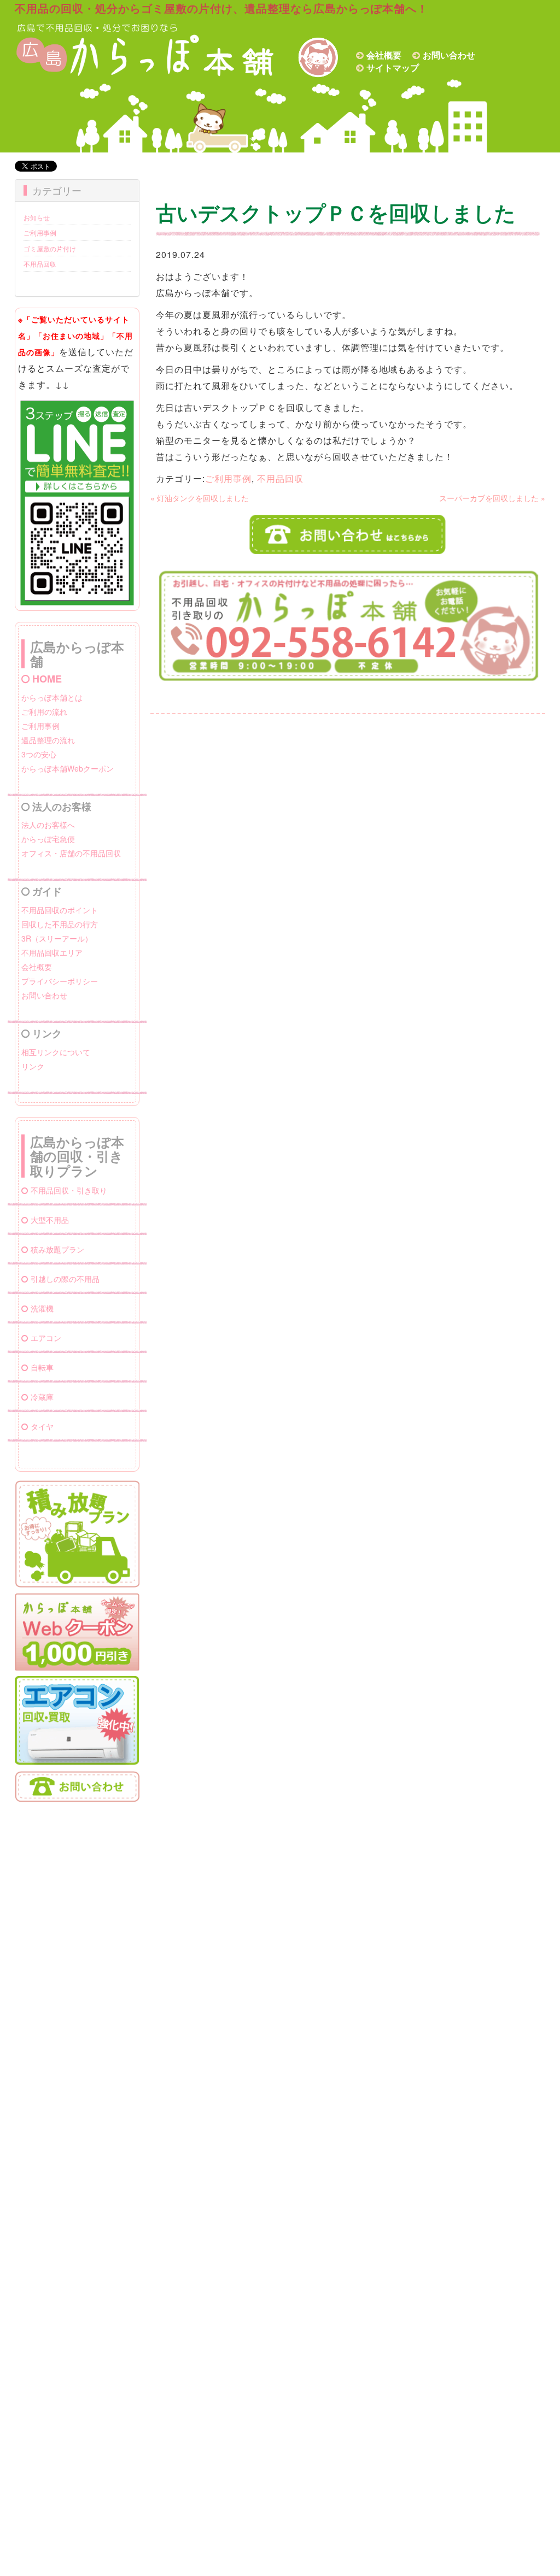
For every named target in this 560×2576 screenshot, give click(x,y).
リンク (33, 1066)
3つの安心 (39, 754)
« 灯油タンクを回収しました (200, 498)
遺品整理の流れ (48, 740)
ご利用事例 (40, 233)
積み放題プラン (57, 1249)
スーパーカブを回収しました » (492, 498)
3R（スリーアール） (57, 938)
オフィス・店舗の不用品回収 (71, 853)
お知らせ (37, 217)
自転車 (42, 1367)
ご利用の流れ (44, 711)
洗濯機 (42, 1308)
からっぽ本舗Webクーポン (68, 768)
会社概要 (384, 55)
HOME (47, 679)
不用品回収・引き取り (69, 1190)
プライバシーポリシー (60, 981)
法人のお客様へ (48, 825)
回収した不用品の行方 (60, 924)
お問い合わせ (449, 55)
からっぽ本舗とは (52, 697)
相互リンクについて (56, 1052)
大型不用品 (50, 1220)
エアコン (46, 1338)
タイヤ (42, 1426)
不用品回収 (40, 264)
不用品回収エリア (52, 952)
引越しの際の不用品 (65, 1279)
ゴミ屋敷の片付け (50, 248)
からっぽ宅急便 (48, 839)
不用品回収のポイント (60, 910)
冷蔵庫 (42, 1397)
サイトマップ (393, 67)
